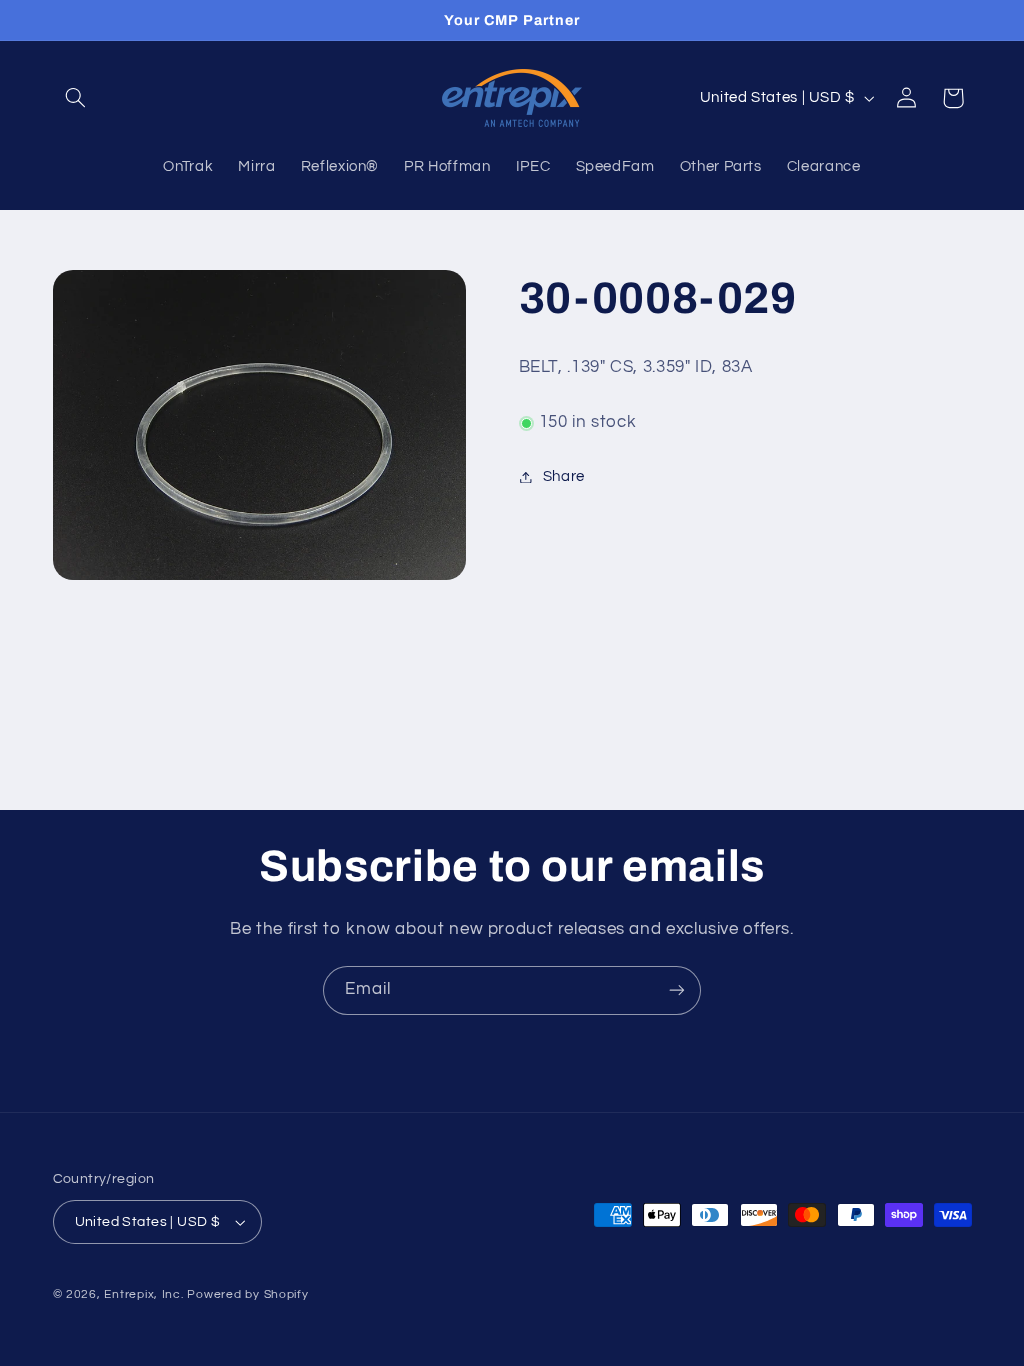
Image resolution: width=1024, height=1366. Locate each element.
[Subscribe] (677, 990)
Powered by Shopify (247, 1294)
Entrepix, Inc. (143, 1294)
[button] (76, 98)
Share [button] (564, 476)
